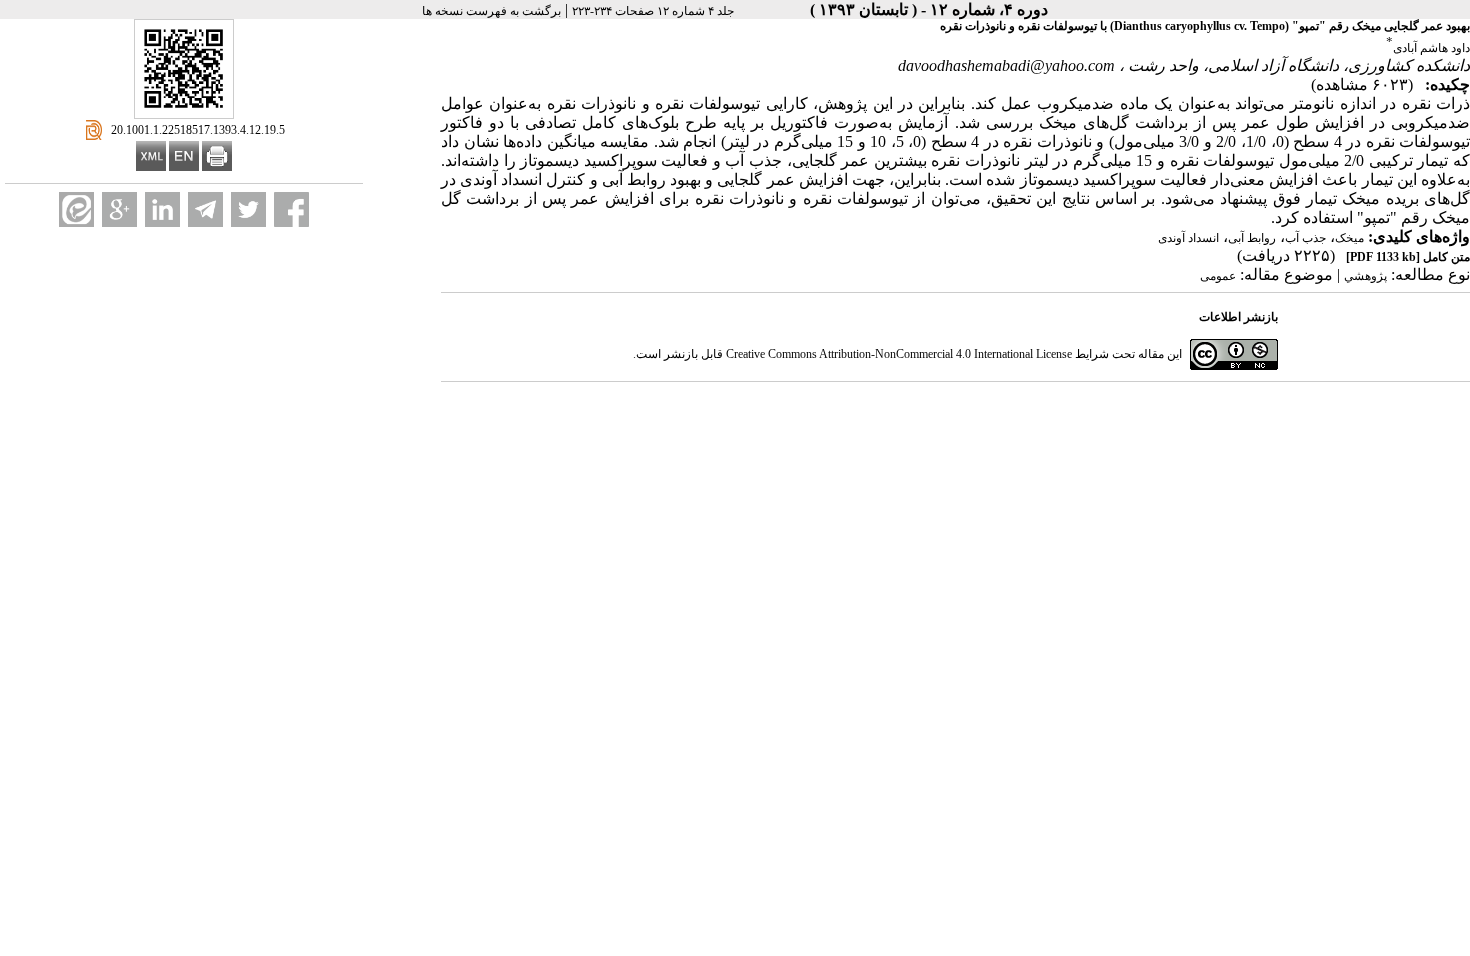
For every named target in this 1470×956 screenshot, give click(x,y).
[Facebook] (291, 209)
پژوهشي (1365, 276)
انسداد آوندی (1188, 238)
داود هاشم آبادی (1431, 48)
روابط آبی (1252, 238)
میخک (1349, 238)
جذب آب (1305, 238)
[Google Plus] (119, 209)
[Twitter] (248, 209)
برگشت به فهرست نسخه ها (491, 11)
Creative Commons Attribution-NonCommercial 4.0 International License (899, 354)
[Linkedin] (162, 209)
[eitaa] (76, 209)
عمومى (1218, 276)
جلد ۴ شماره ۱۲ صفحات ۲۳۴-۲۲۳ (653, 11)
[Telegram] (205, 209)
